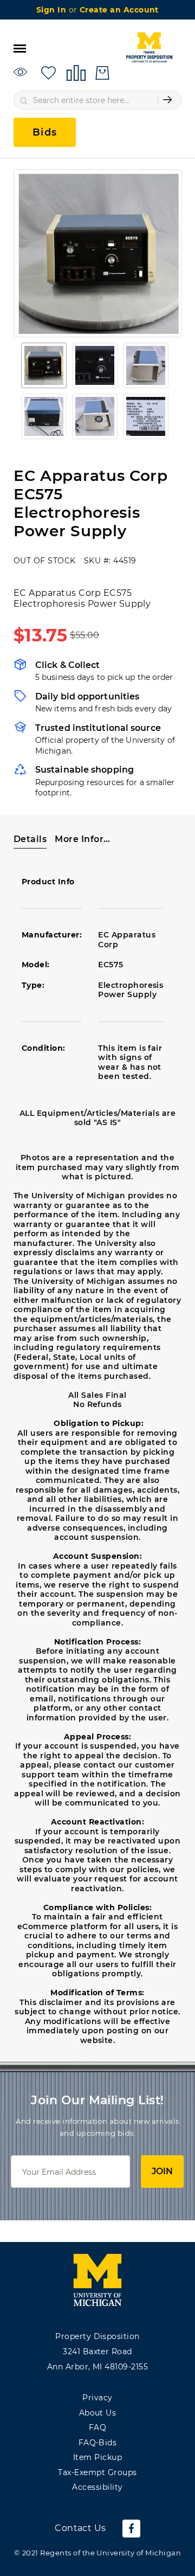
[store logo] (149, 48)
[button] (44, 365)
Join (162, 2171)
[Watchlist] (22, 72)
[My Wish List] (48, 72)
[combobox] (97, 100)
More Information (83, 839)
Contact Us (80, 2528)
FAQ (97, 2427)
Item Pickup (97, 2457)
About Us (98, 2413)
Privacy (97, 2398)
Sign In (53, 10)
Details (30, 839)
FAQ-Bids (98, 2443)
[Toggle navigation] (20, 48)
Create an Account (119, 10)
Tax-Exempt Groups (97, 2472)
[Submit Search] (167, 100)
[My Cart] (102, 73)
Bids (45, 132)
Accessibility (97, 2487)
